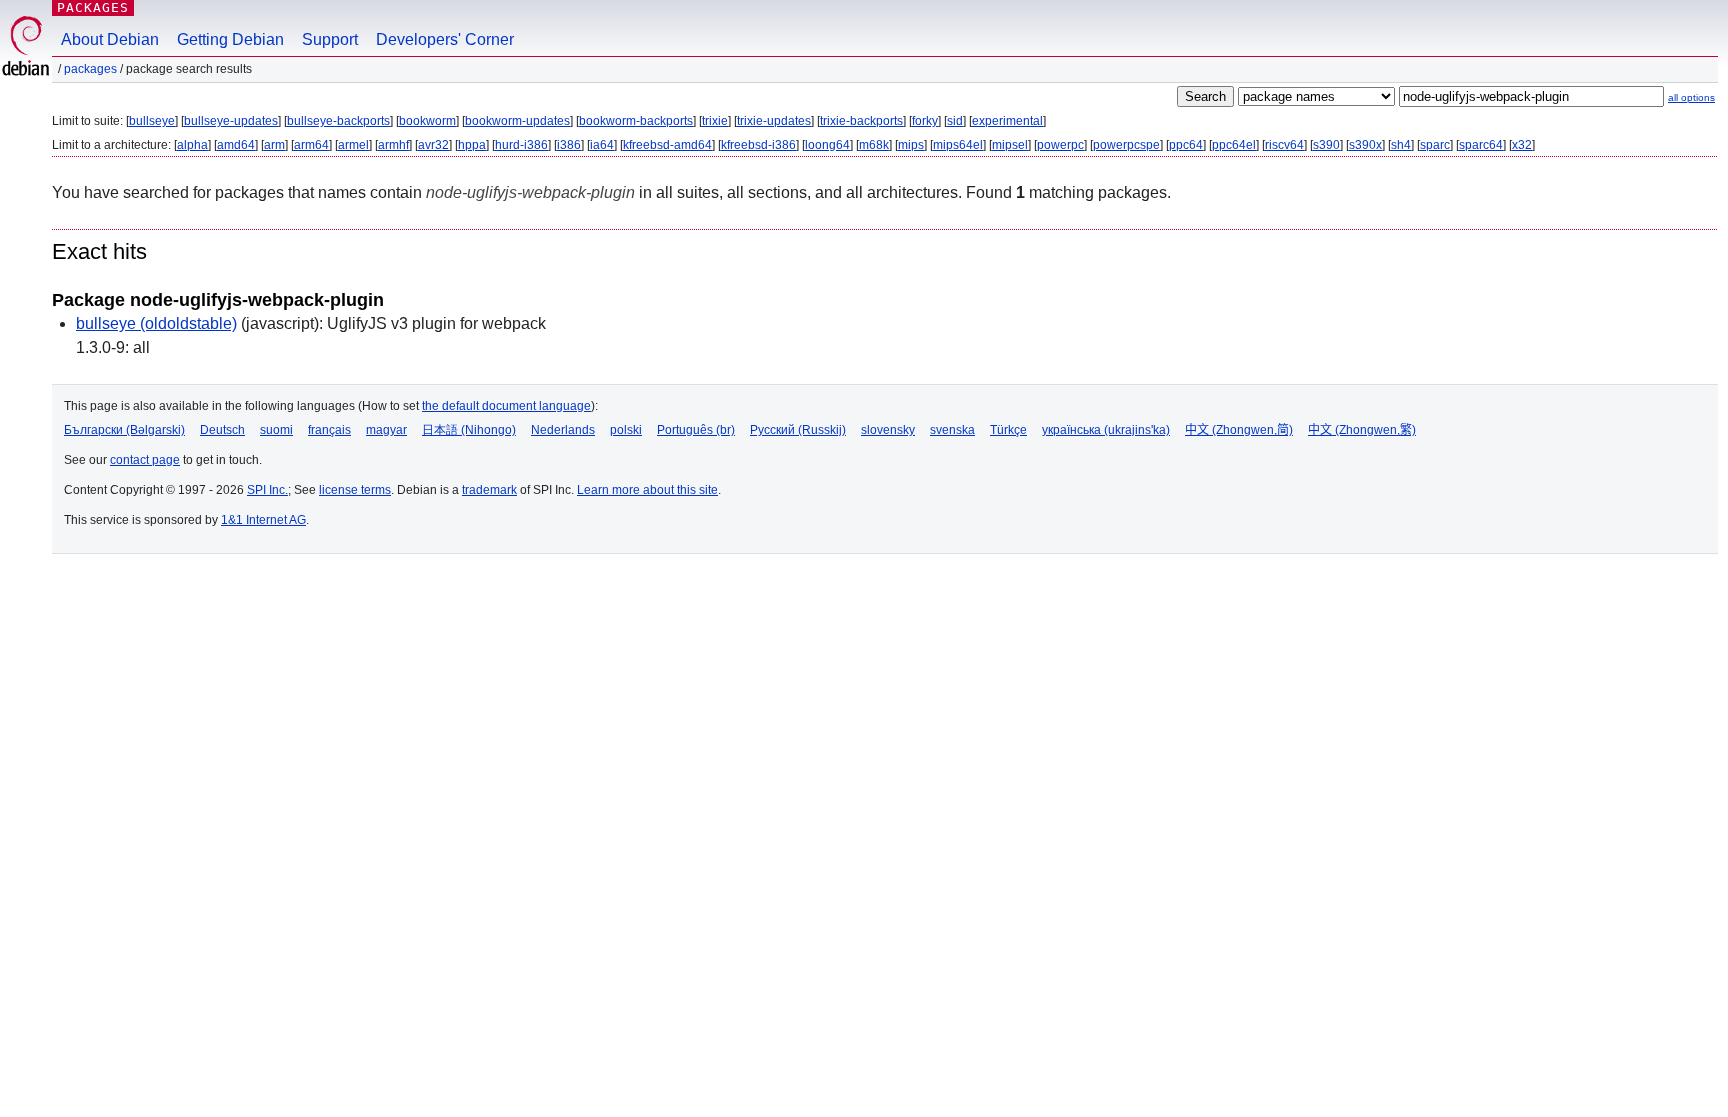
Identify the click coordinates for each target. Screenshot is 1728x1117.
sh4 (1401, 145)
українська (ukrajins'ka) (1106, 430)
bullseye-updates (231, 121)
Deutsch (222, 430)
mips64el (958, 145)
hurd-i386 (521, 145)
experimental (1007, 121)
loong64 (827, 145)
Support (330, 39)
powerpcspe (1126, 145)
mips (911, 145)
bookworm (427, 121)
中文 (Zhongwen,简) (1239, 430)
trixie (715, 121)
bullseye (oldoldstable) (156, 323)
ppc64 (1186, 145)
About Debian (110, 39)
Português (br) (696, 430)
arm (274, 145)
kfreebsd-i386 (758, 145)
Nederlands (563, 430)
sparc (1435, 145)
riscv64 (1284, 145)
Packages (93, 7)
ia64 (602, 145)
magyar (386, 430)
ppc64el (1234, 145)
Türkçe (1008, 430)
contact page (145, 460)
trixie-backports (861, 121)
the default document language (506, 406)
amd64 (236, 145)
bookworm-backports (636, 121)
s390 (1326, 145)
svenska (952, 430)
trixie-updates (774, 121)
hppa (472, 145)
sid (955, 121)
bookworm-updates (517, 121)
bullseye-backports (338, 121)
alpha (192, 145)
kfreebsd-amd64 (667, 145)
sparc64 (1481, 145)
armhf (393, 145)
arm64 (311, 145)
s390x (1365, 145)
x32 (1522, 145)
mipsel (1010, 145)
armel (353, 145)
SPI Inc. (267, 490)
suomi (276, 430)
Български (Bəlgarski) (124, 430)
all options (1691, 97)
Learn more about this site (647, 490)
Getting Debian (230, 39)
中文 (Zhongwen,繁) (1362, 430)
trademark (489, 490)
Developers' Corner (445, 39)
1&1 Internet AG (263, 520)
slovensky (888, 430)
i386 (569, 145)
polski (626, 430)
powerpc (1060, 145)
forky (925, 121)
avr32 (433, 145)
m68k (874, 145)
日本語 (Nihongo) (469, 430)
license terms (355, 490)
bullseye (152, 121)
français (329, 430)
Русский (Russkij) (798, 430)
